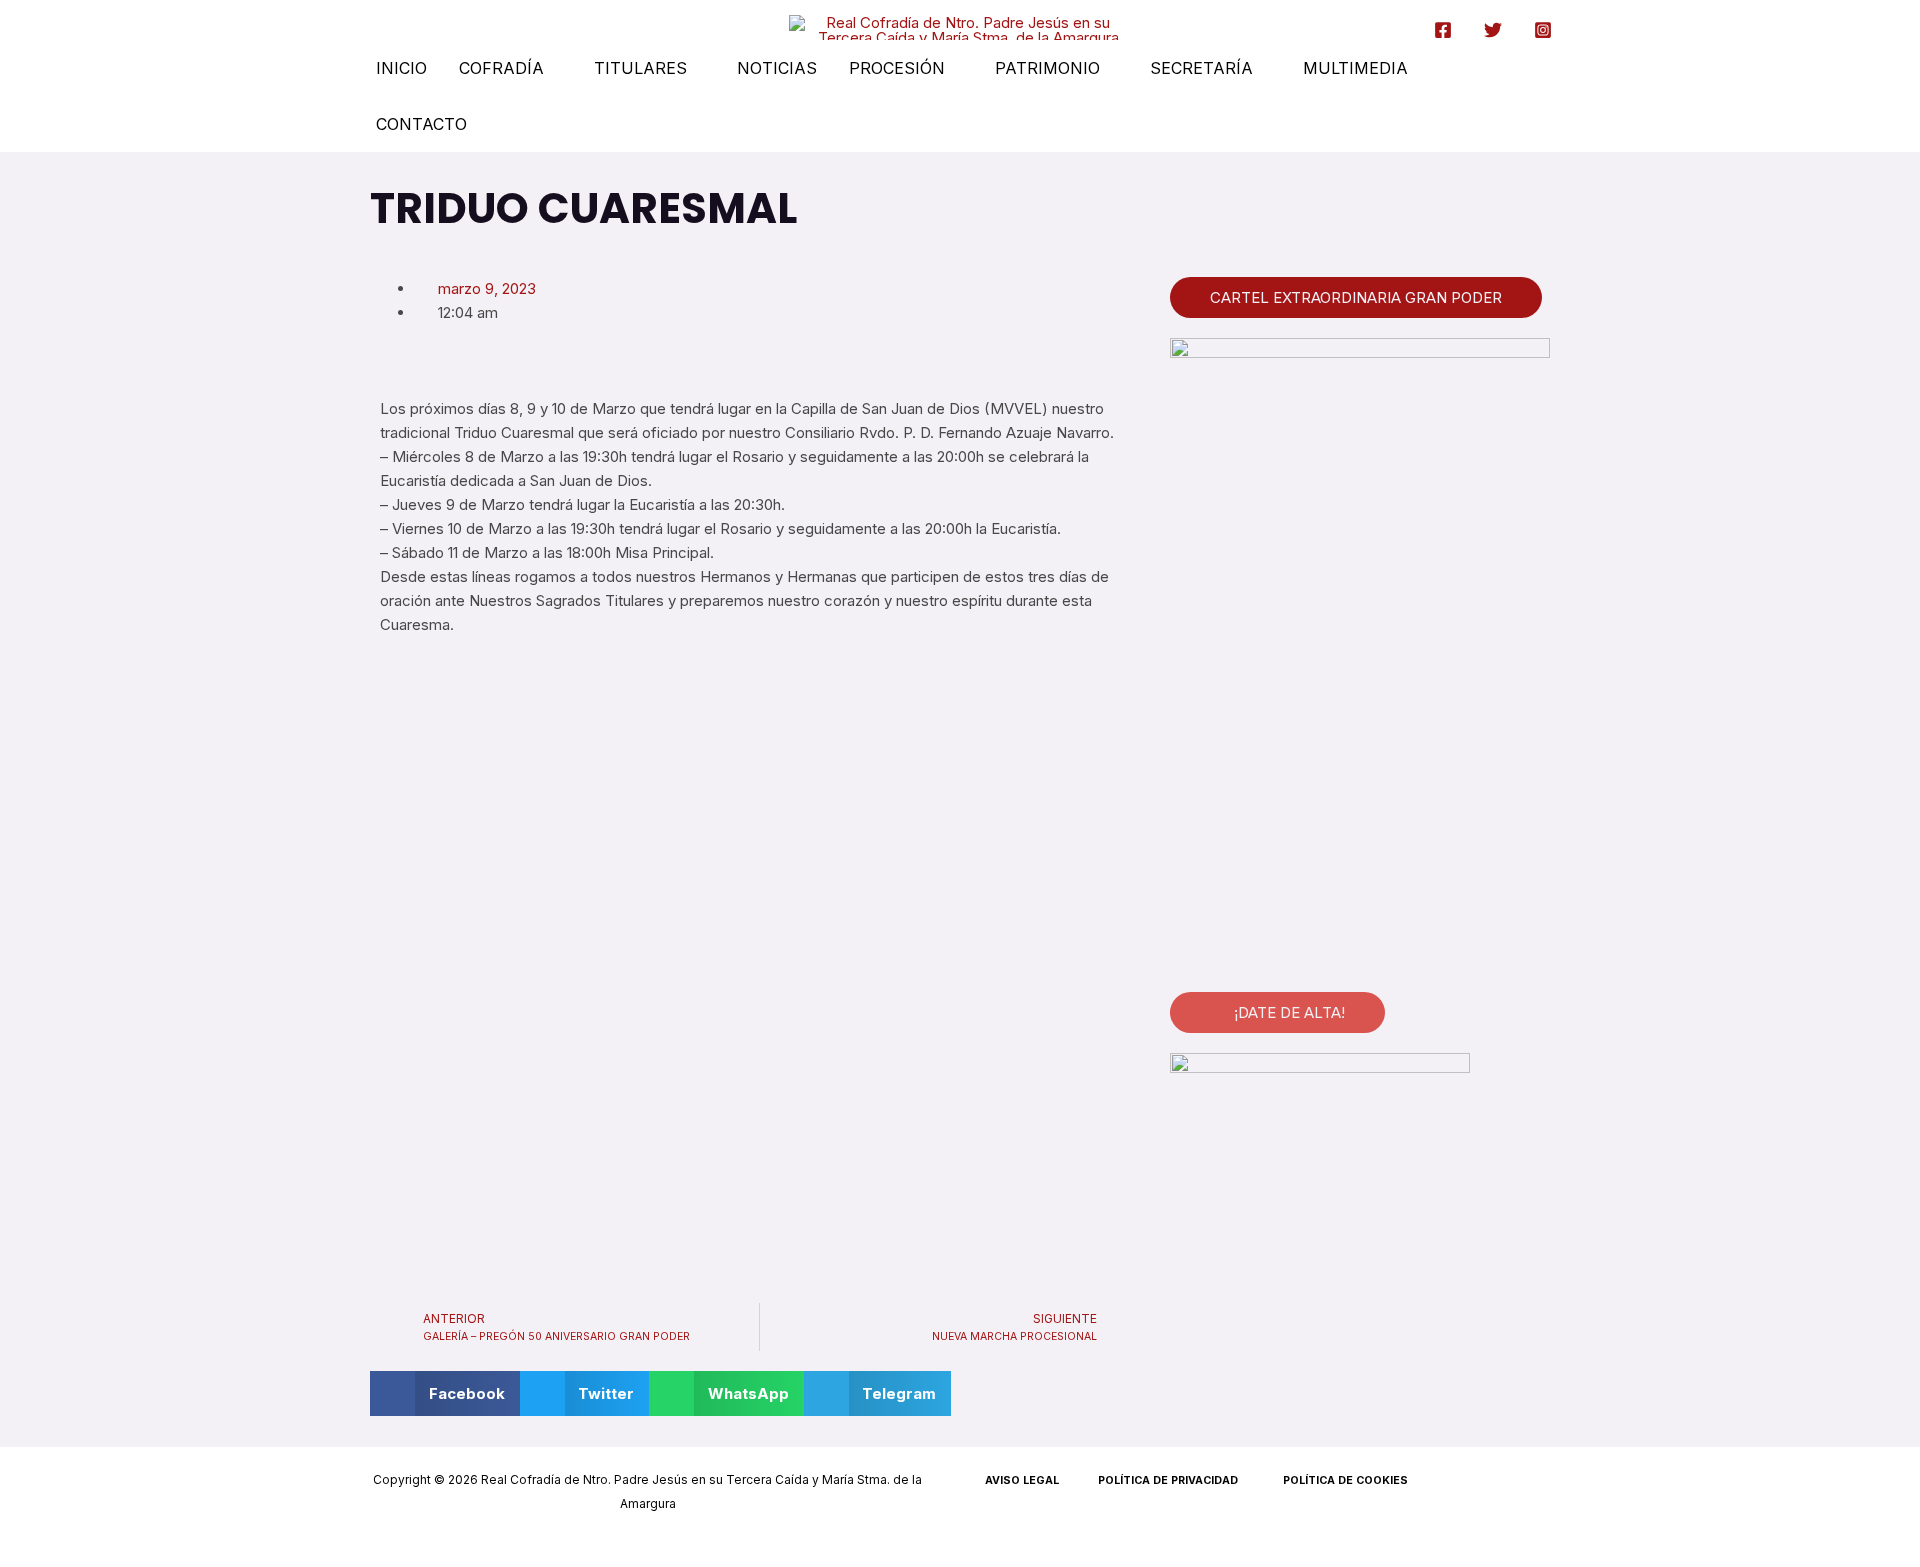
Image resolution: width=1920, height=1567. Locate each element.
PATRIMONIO (1047, 68)
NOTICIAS (777, 68)
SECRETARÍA (1201, 68)
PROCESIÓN (897, 68)
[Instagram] (1543, 30)
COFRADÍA (501, 68)
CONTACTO (421, 124)
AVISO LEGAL (1022, 1480)
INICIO (401, 68)
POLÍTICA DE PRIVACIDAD (1168, 1480)
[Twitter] (1493, 30)
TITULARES (640, 68)
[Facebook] (1443, 30)
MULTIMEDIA (1355, 68)
